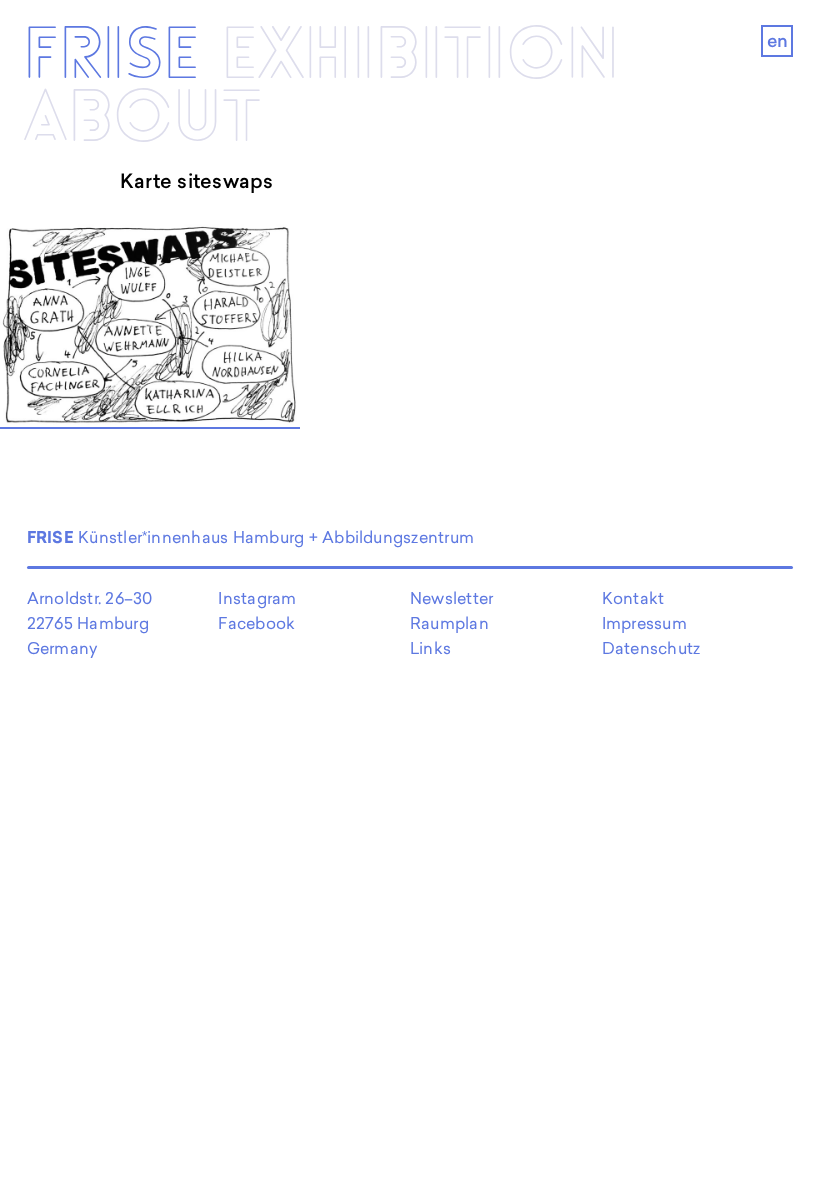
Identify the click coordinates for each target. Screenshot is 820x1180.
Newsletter (451, 598)
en (777, 40)
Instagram (257, 598)
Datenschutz (651, 648)
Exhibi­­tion (420, 56)
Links (430, 648)
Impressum (644, 623)
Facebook (256, 623)
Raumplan (449, 623)
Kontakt (633, 598)
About (142, 119)
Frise (111, 56)
